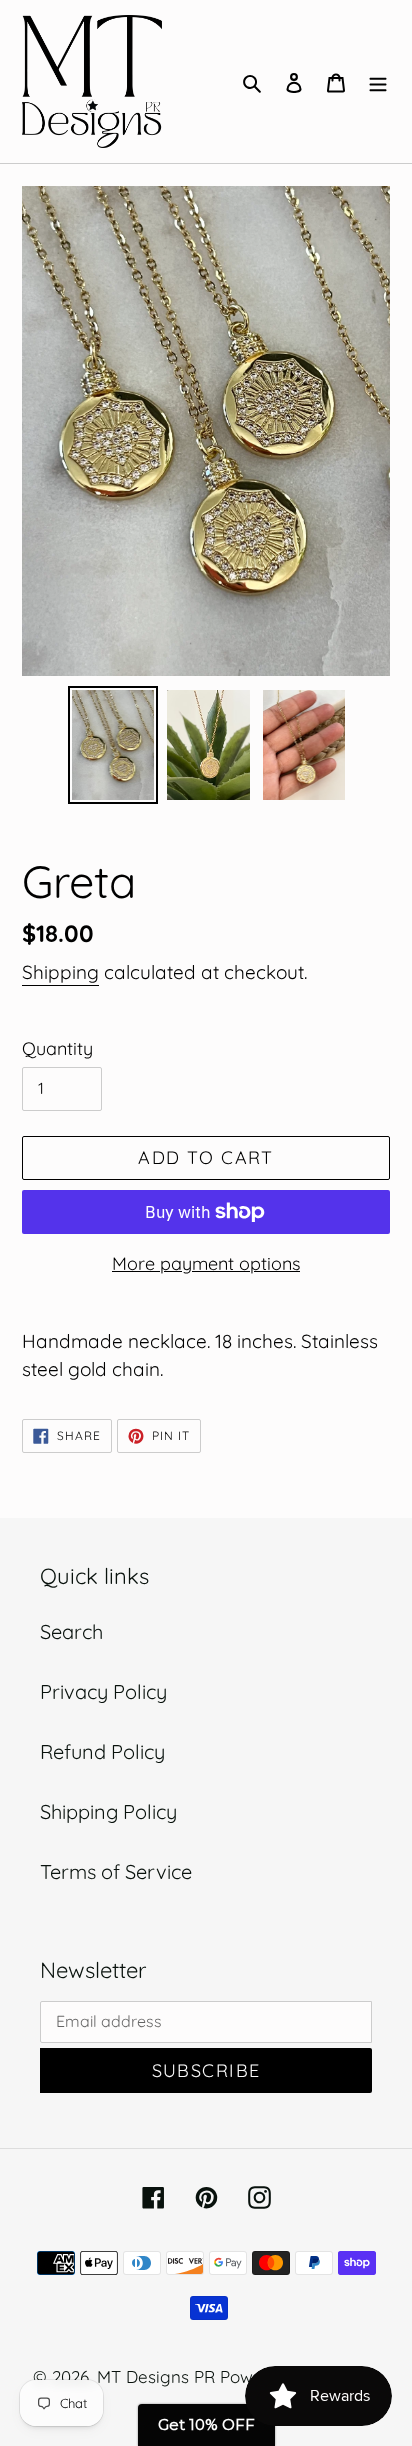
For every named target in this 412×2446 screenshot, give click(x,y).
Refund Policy (102, 1751)
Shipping (60, 972)
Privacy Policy (103, 1691)
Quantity (57, 1048)
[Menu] (378, 81)
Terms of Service (116, 1871)
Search (71, 1631)
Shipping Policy (108, 1811)
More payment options (206, 1263)
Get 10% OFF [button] (206, 2424)
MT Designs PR (156, 2376)
